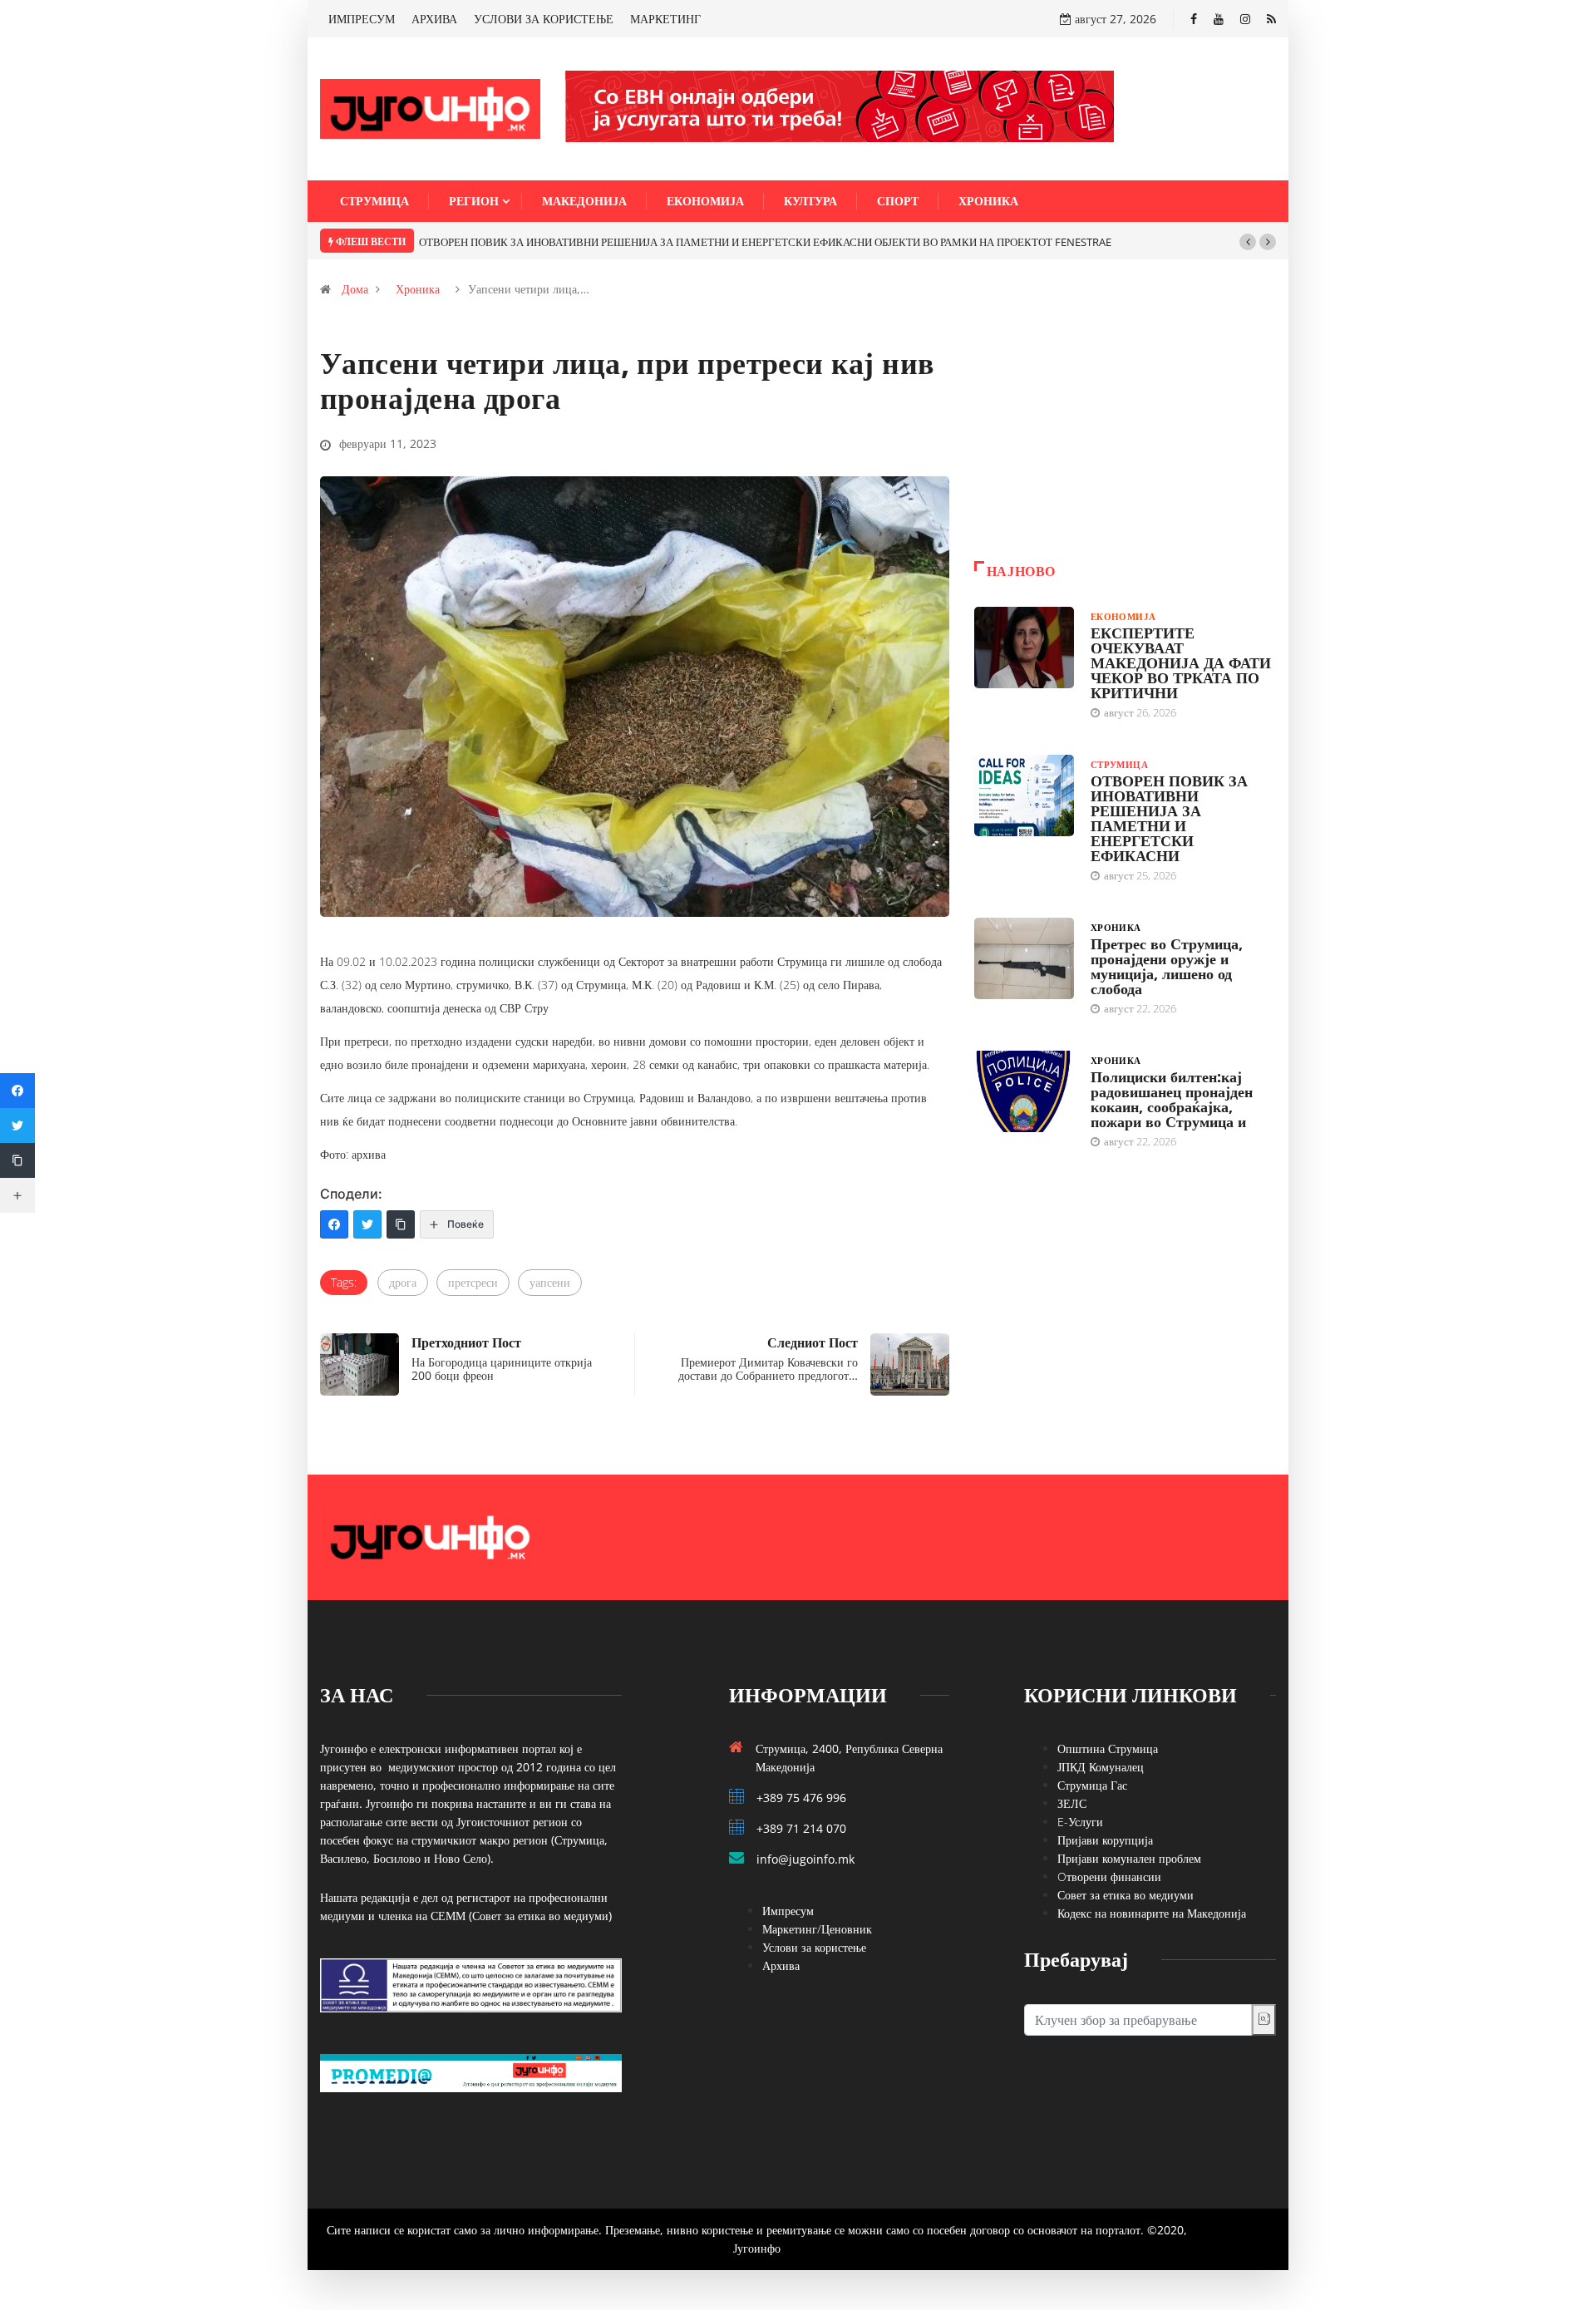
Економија (705, 201)
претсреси (473, 1282)
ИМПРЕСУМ (362, 19)
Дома (355, 289)
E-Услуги (1080, 1822)
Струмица (374, 201)
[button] (1248, 242)
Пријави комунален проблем (1129, 1858)
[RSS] (1271, 19)
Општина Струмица (1108, 1749)
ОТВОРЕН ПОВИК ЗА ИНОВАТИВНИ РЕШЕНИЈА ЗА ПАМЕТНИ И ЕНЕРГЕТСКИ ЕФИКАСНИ (1169, 818)
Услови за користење (814, 1947)
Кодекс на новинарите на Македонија (1152, 1913)
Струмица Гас (1092, 1785)
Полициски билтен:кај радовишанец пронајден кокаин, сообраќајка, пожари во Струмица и (1172, 1099)
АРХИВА (434, 19)
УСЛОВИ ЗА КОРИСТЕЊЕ (544, 19)
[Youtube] (1219, 19)
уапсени (550, 1282)
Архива (781, 1965)
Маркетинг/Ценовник (817, 1929)
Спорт (898, 201)
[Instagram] (1245, 19)
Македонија (584, 201)
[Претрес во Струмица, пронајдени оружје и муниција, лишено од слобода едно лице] (1024, 958)
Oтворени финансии (1109, 1877)
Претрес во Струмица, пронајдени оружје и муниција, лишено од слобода (1167, 966)
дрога (403, 1282)
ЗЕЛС (1072, 1803)
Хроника (988, 201)
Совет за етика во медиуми (1126, 1895)
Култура (810, 201)
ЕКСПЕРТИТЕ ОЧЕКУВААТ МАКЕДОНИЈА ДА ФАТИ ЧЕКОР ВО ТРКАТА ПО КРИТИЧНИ (1181, 662)
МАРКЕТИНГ (665, 19)
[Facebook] (1194, 19)
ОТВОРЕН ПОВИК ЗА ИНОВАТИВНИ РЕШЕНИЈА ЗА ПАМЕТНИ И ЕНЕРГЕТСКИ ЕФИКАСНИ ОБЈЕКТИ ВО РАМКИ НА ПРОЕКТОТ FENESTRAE (765, 242)
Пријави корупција (1105, 1840)
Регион (474, 201)
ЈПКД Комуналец (1101, 1767)
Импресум (788, 1911)
